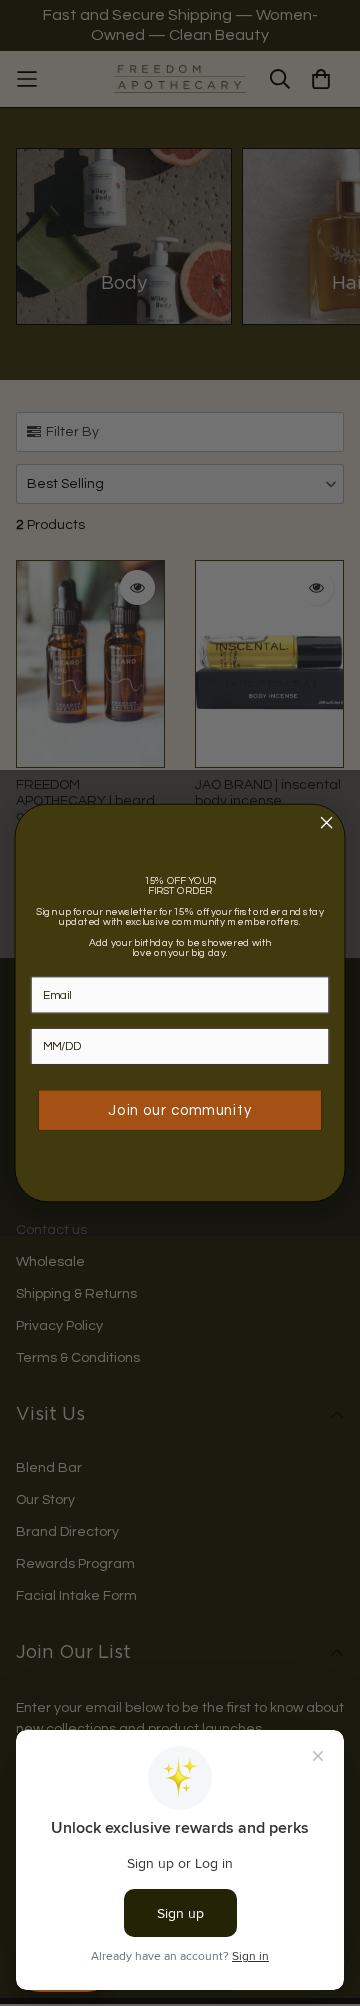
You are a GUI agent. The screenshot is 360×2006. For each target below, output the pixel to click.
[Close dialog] (327, 823)
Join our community (179, 1110)
